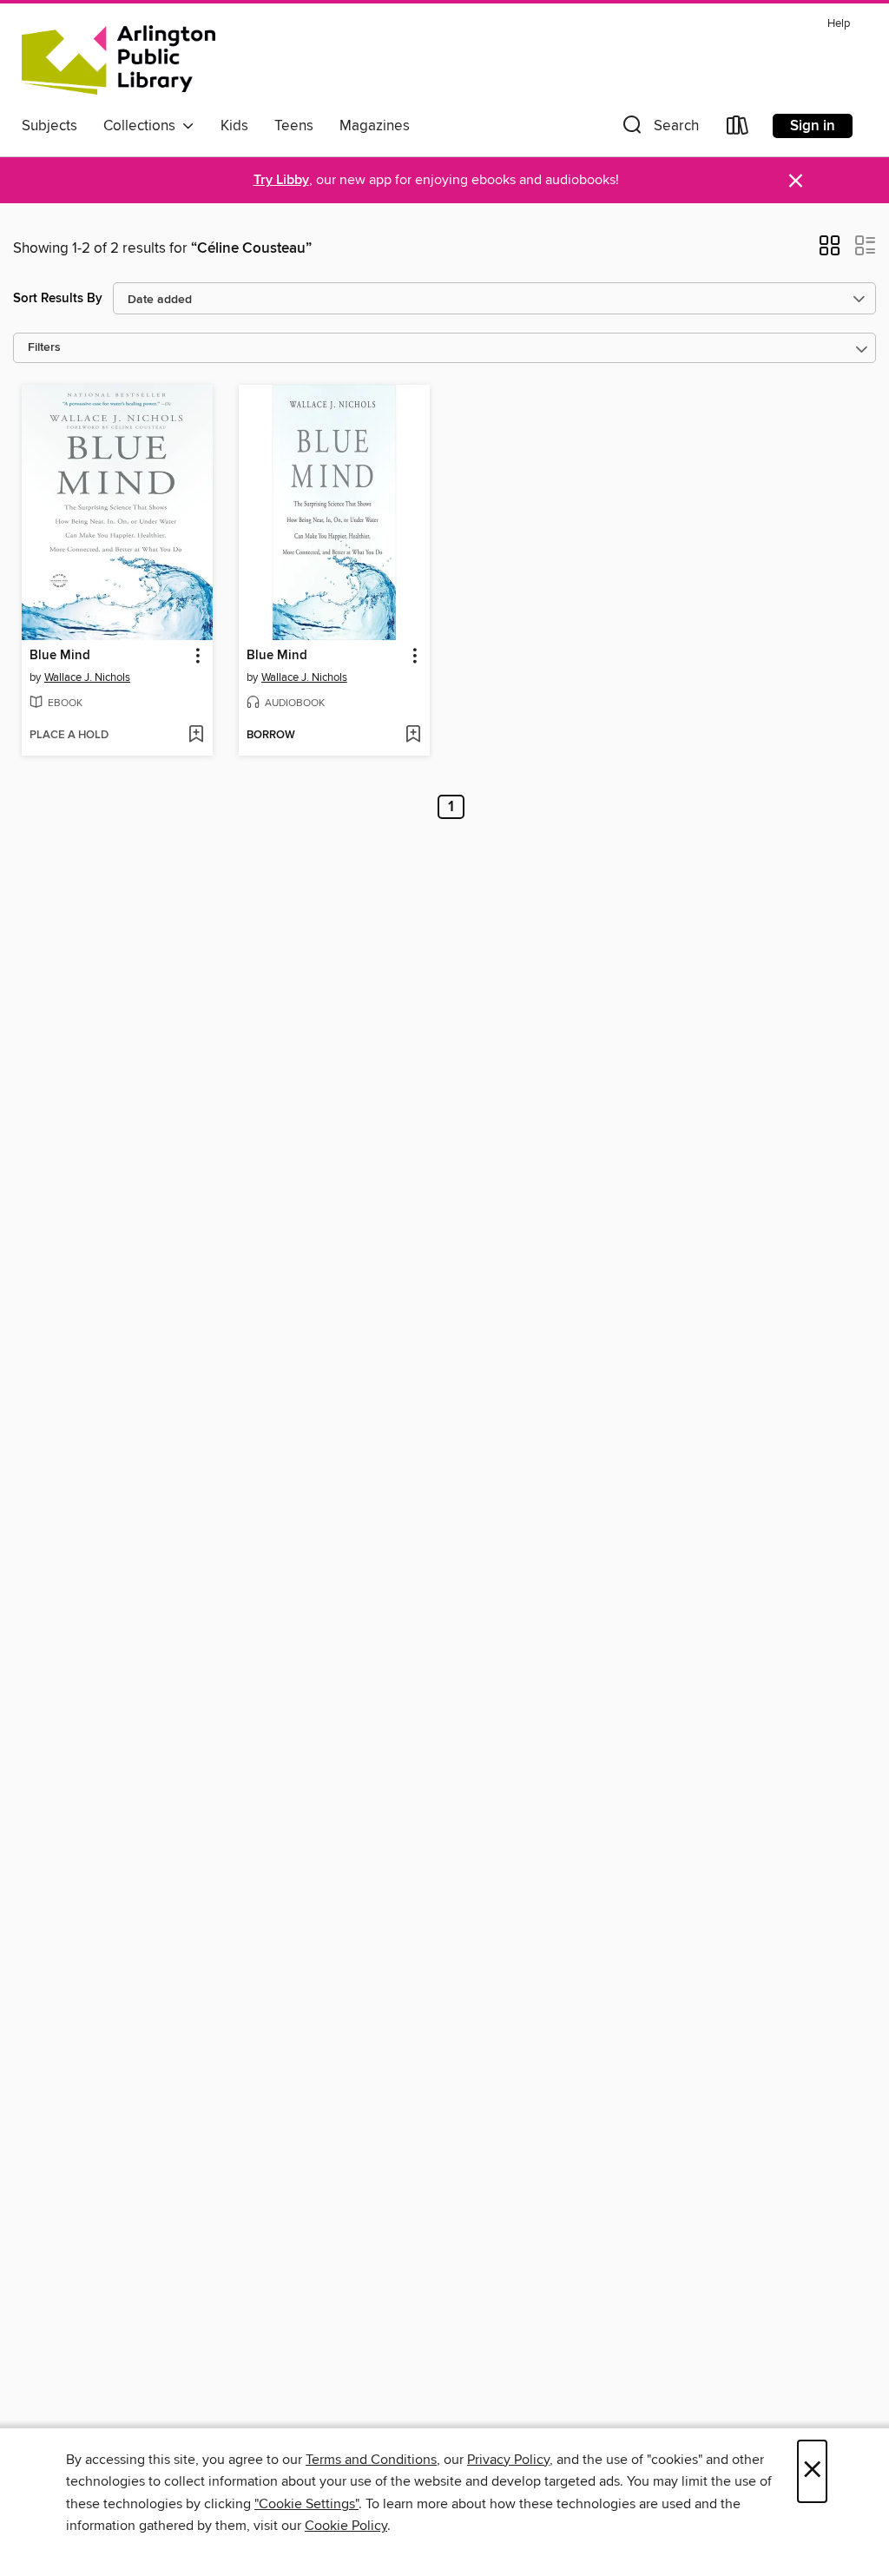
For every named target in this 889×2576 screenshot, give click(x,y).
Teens (294, 126)
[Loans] (738, 129)
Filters (44, 348)
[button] (659, 129)
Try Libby (281, 180)
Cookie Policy (346, 2526)
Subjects (49, 126)
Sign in (813, 126)
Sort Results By (58, 298)
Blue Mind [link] (60, 656)
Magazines (375, 126)
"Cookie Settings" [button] (306, 2504)
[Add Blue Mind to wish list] (196, 736)
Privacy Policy (508, 2460)
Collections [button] (143, 126)
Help (839, 24)
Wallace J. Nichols (87, 677)
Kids (234, 126)
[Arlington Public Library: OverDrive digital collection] (119, 60)
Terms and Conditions (371, 2460)
